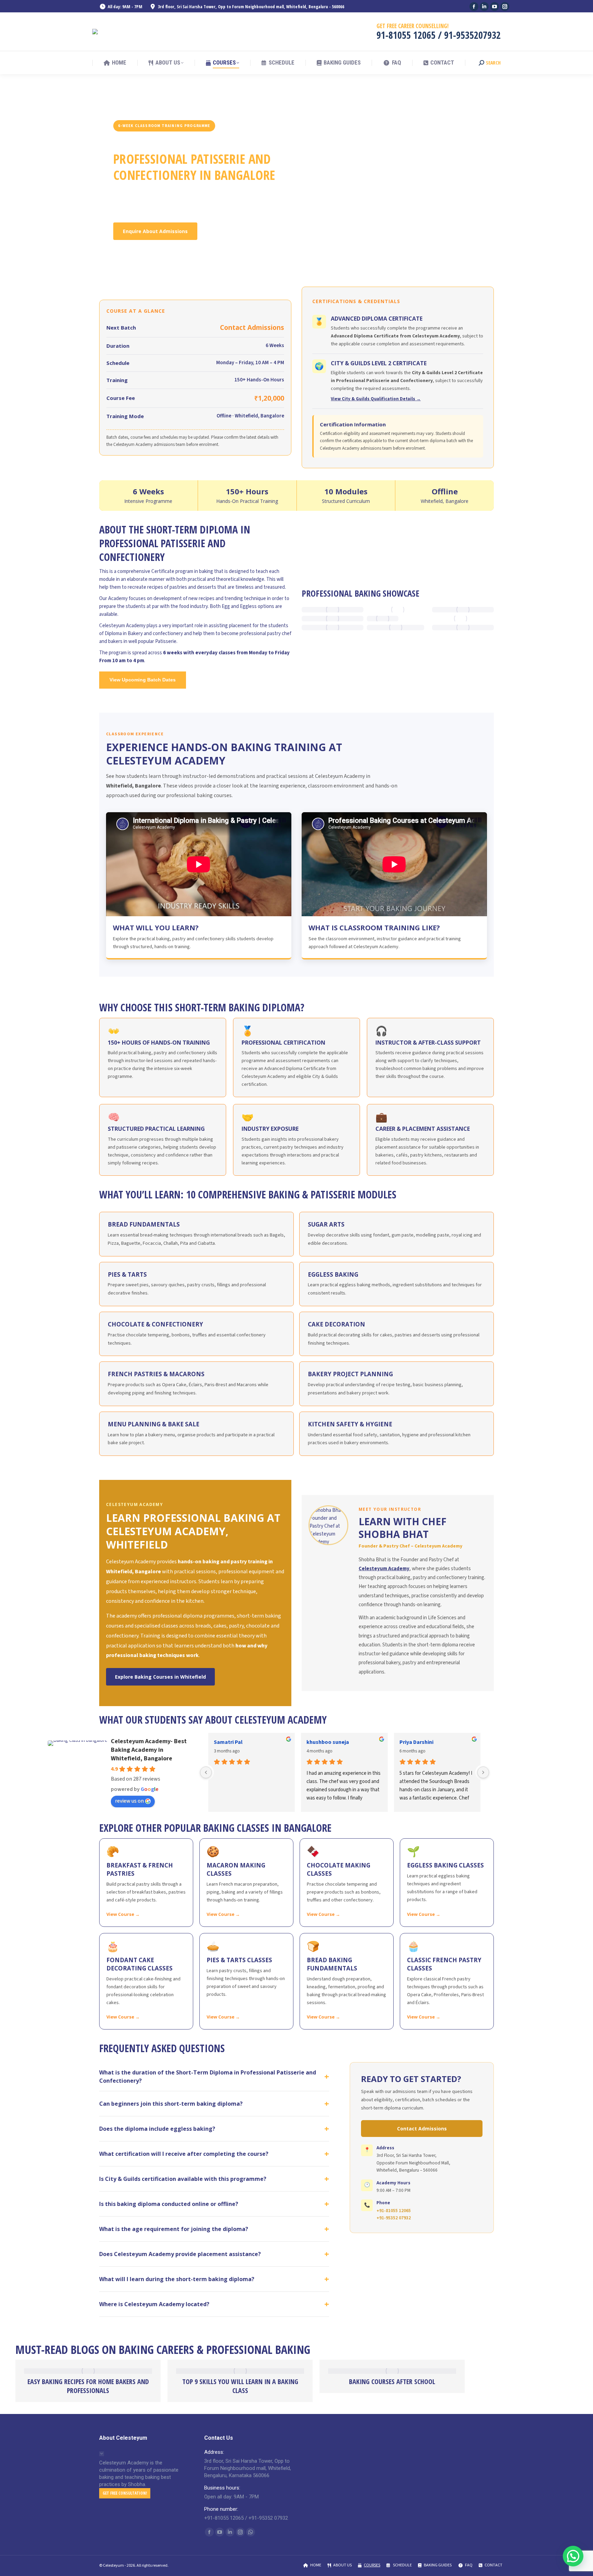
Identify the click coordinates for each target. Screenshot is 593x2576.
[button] (573, 2556)
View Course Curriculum (240, 231)
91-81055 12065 (406, 35)
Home (119, 113)
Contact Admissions (422, 2129)
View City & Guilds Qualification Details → (376, 399)
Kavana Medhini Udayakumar (435, 1742)
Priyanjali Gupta (327, 1742)
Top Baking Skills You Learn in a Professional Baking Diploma (117, 2386)
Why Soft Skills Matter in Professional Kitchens (269, 2386)
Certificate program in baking (182, 571)
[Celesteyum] (96, 32)
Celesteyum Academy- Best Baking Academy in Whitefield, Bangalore (149, 1750)
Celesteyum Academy (122, 626)
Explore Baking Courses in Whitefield (160, 1677)
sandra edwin (230, 1742)
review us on (129, 1801)
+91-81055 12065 (394, 2211)
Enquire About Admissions (155, 231)
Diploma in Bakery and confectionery (144, 634)
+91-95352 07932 (394, 2218)
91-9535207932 (472, 35)
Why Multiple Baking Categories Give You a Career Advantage (421, 2386)
